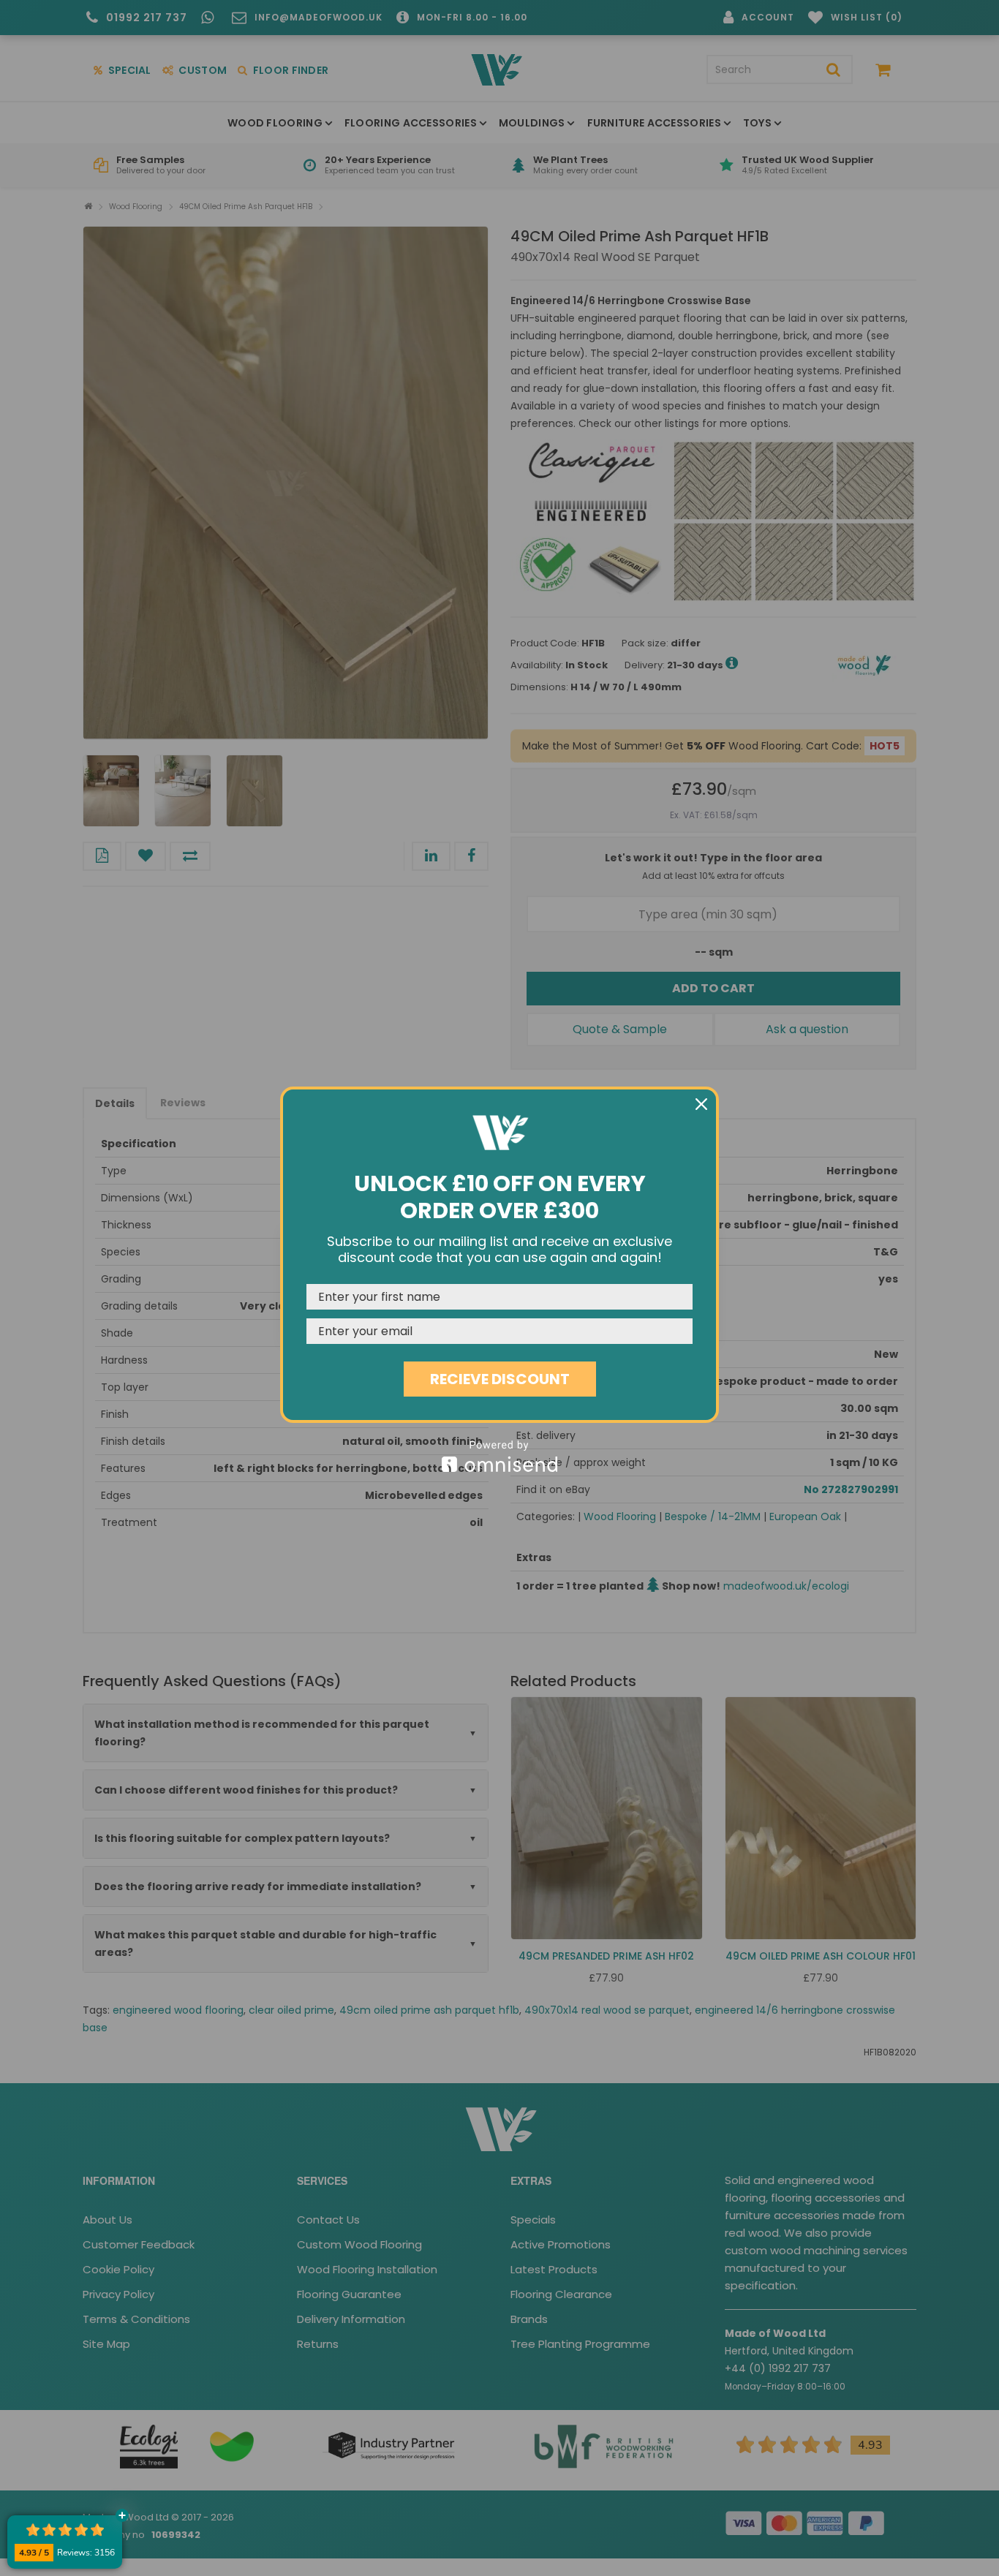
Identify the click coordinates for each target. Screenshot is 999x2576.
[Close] (701, 1104)
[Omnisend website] (499, 1456)
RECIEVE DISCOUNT (500, 1379)
